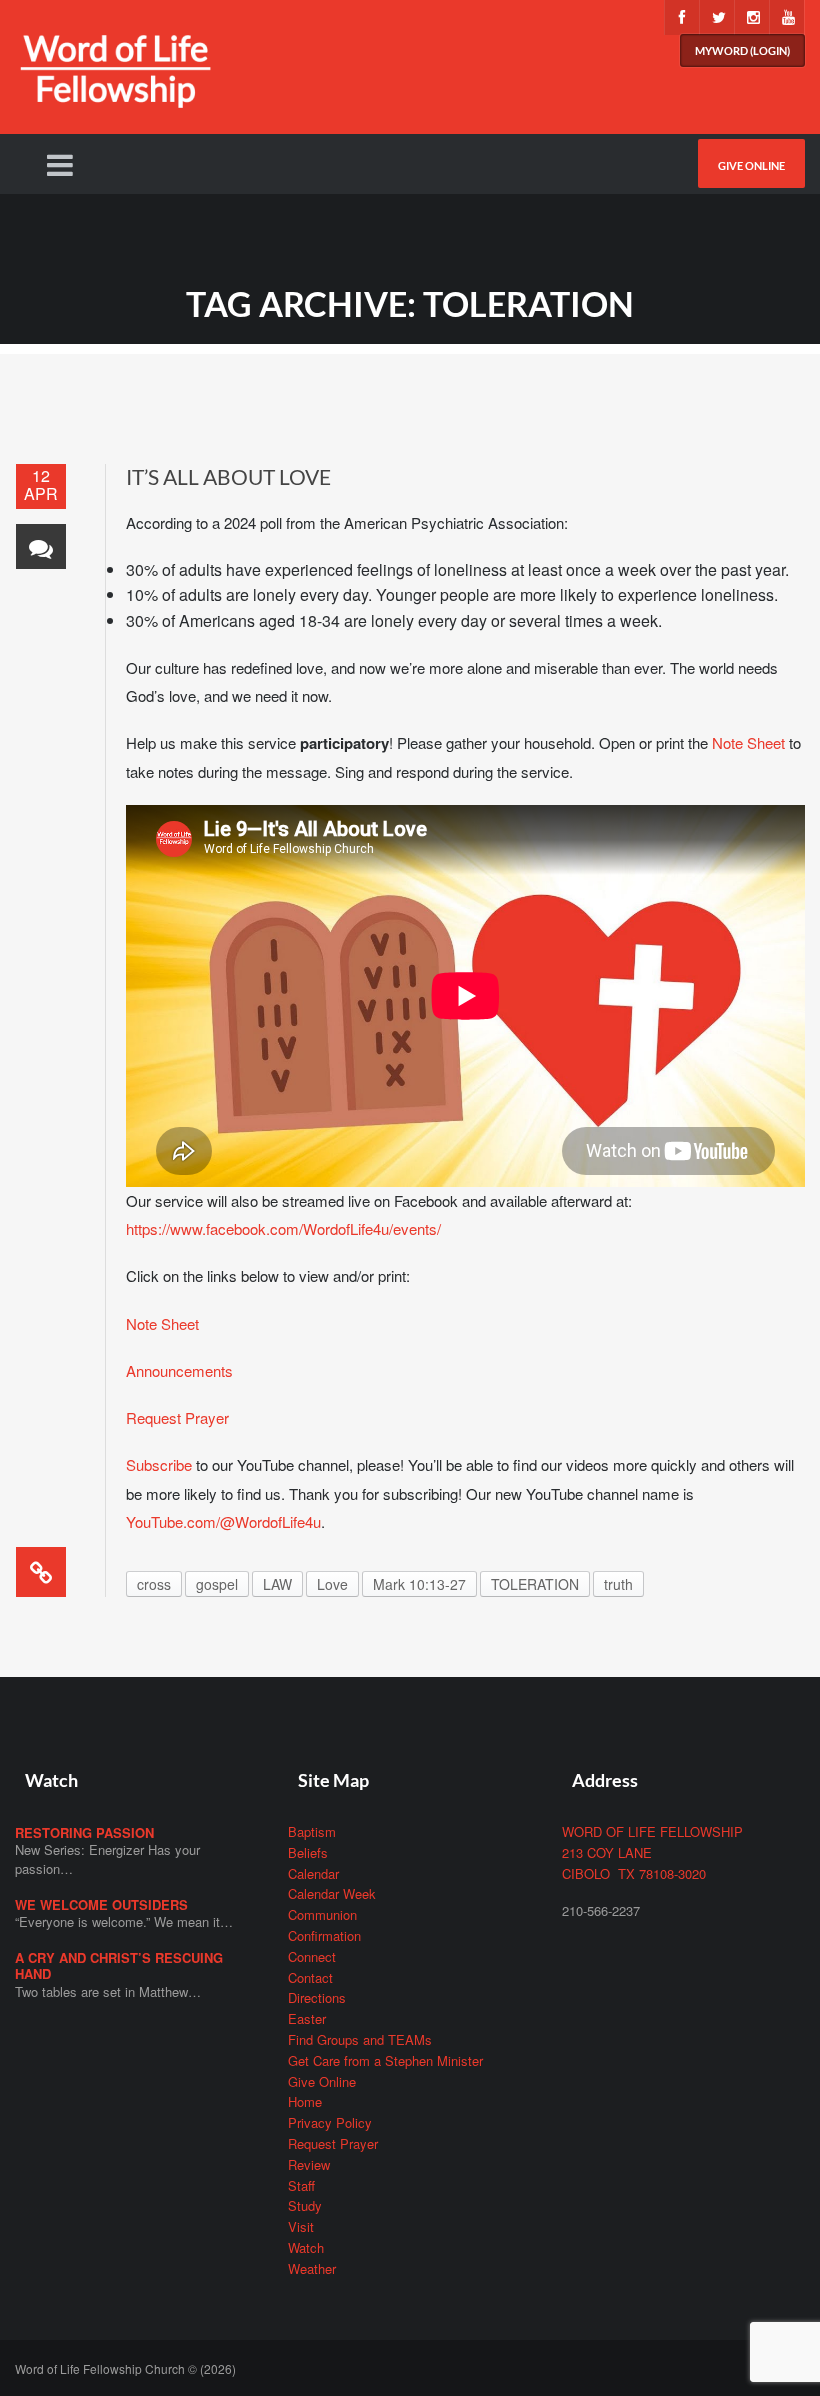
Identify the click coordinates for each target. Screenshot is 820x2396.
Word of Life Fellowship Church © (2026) (125, 2368)
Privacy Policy (330, 2122)
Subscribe (159, 1464)
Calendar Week (332, 1893)
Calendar (313, 1873)
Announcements (179, 1370)
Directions (317, 1997)
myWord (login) (742, 50)
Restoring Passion (84, 1832)
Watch (306, 2247)
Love (332, 1584)
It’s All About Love (228, 476)
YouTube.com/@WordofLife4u (223, 1521)
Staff (301, 2185)
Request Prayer (177, 1417)
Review (309, 2164)
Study (305, 2205)
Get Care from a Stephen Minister (385, 2060)
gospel (217, 1584)
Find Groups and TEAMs (360, 2039)
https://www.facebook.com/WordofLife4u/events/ (283, 1228)
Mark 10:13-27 (419, 1584)
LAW (277, 1584)
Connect (312, 1956)
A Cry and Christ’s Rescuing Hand (119, 1965)
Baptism (312, 1831)
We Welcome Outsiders (101, 1904)
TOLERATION (535, 1584)
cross (154, 1584)
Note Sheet (748, 742)
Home (305, 2101)
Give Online (751, 165)
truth (618, 1584)
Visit (301, 2226)
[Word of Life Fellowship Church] (115, 82)
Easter (307, 2018)
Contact (310, 1977)
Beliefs (308, 1852)
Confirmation (324, 1935)
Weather (312, 2268)
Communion (322, 1914)
